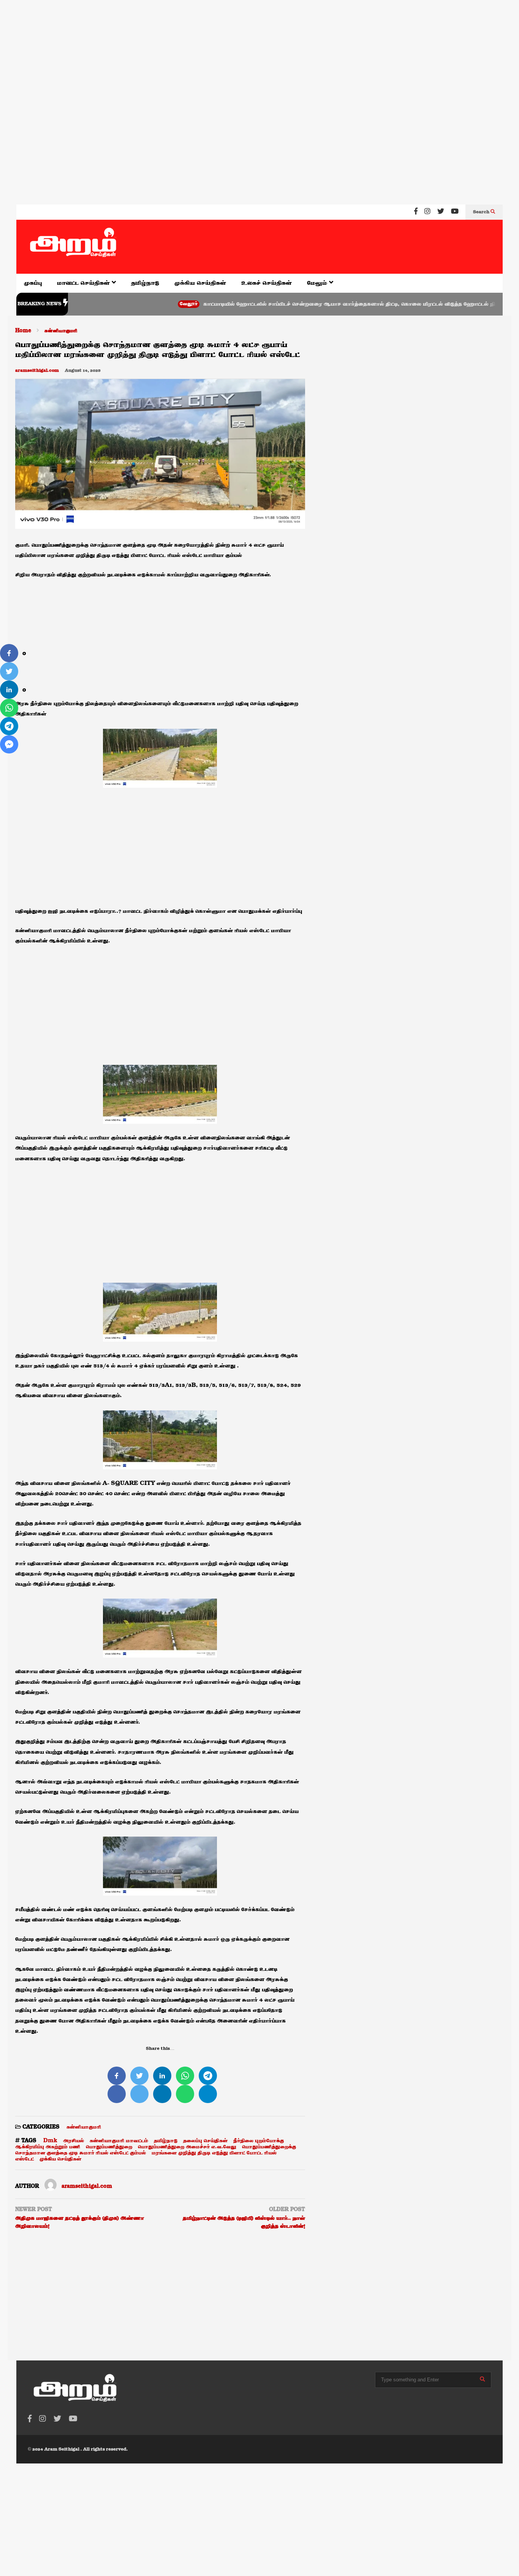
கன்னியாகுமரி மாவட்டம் (119, 2141)
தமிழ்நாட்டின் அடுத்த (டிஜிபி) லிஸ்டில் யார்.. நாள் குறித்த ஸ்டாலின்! (244, 2222)
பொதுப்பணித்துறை (109, 2147)
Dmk (50, 2141)
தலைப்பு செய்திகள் (205, 2141)
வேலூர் (135, 304)
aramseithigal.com (37, 371)
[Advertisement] (228, 49)
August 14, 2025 (83, 371)
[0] (9, 653)
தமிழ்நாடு (145, 283)
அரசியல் (74, 2141)
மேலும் (318, 283)
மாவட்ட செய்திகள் (84, 283)
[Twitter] (441, 212)
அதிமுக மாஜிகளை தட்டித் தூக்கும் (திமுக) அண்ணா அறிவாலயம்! (80, 2222)
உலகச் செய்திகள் (267, 283)
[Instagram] (427, 212)
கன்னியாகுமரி (84, 2127)
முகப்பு (33, 283)
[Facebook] (416, 212)
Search (482, 212)
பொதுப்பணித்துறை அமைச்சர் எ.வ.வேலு (187, 2147)
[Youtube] (455, 212)
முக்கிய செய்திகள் (200, 283)
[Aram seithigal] (73, 247)
